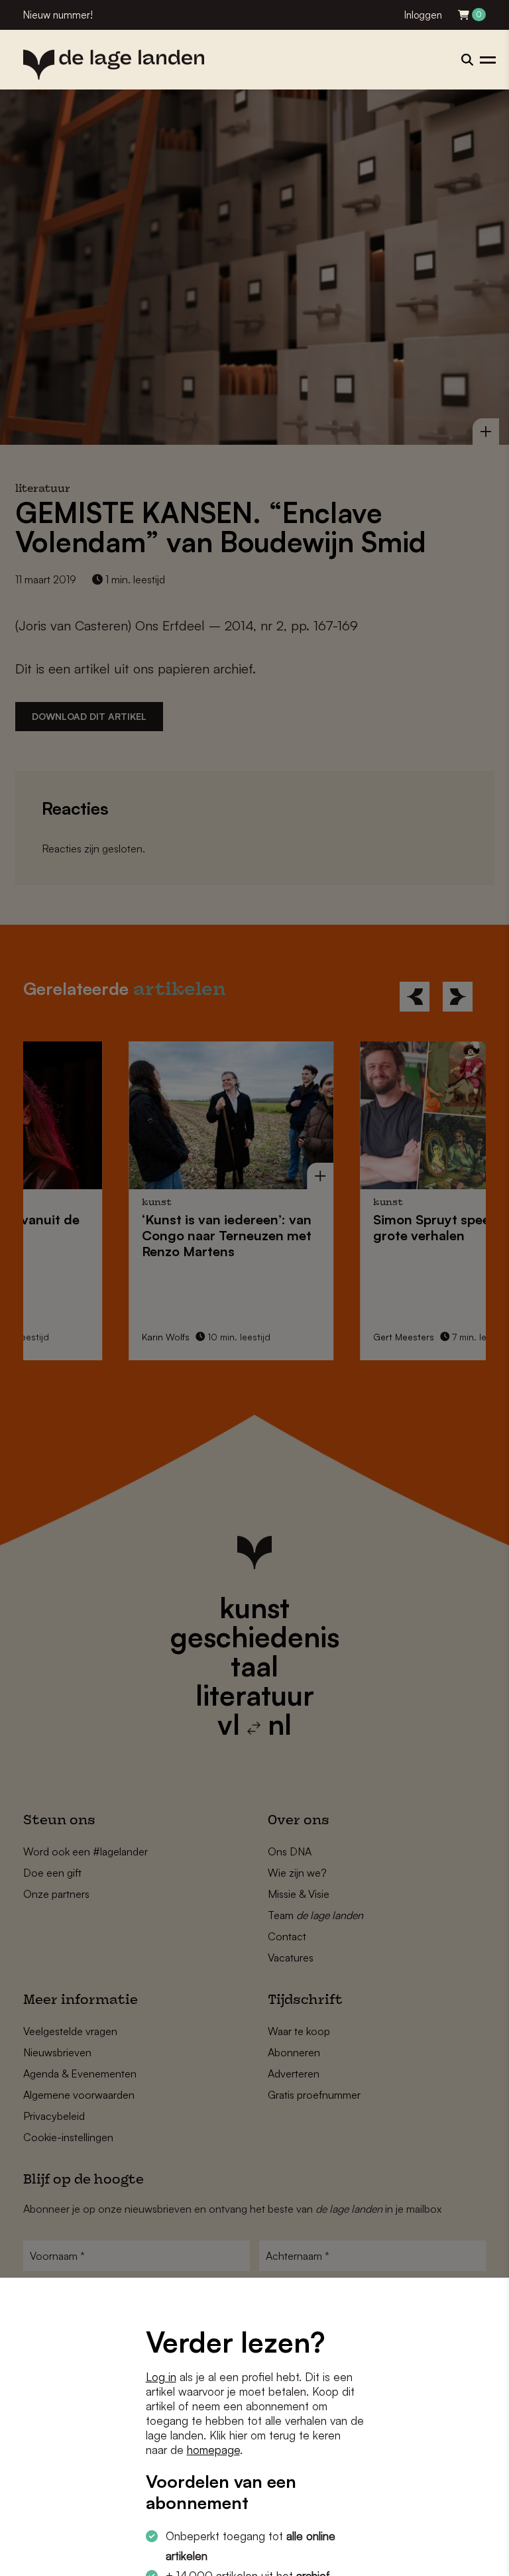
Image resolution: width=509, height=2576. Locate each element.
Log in (161, 2377)
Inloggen (423, 15)
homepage (213, 2450)
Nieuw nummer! (58, 15)
